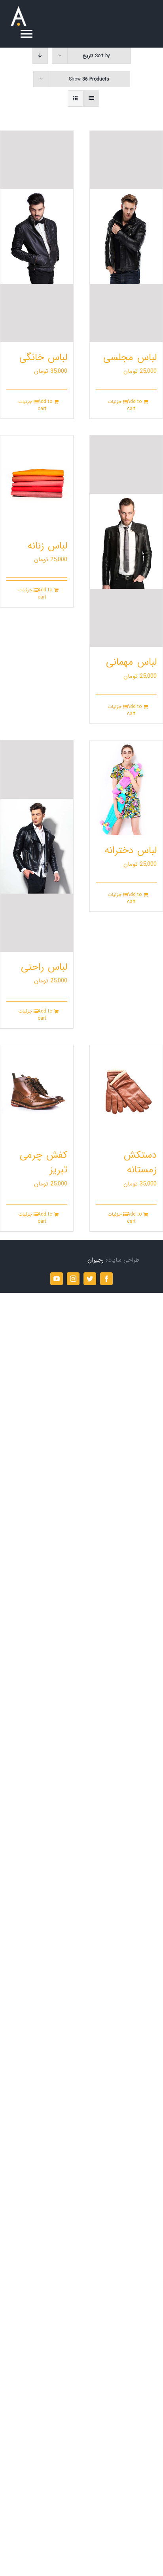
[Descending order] (40, 56)
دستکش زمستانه (140, 1162)
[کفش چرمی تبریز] (37, 1092)
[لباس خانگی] (37, 237)
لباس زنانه (47, 546)
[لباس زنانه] (37, 483)
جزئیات (115, 402)
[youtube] (57, 1279)
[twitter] (90, 1279)
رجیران (96, 1260)
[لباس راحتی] (37, 846)
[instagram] (73, 1279)
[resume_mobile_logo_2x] (19, 9)
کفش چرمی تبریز (44, 1162)
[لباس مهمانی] (126, 541)
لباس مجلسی (130, 358)
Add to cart (134, 405)
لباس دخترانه (131, 851)
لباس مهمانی (131, 662)
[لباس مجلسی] (126, 237)
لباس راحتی (44, 967)
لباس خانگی (43, 358)
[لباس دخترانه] (126, 788)
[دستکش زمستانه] (126, 1092)
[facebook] (106, 1279)
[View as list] (91, 99)
